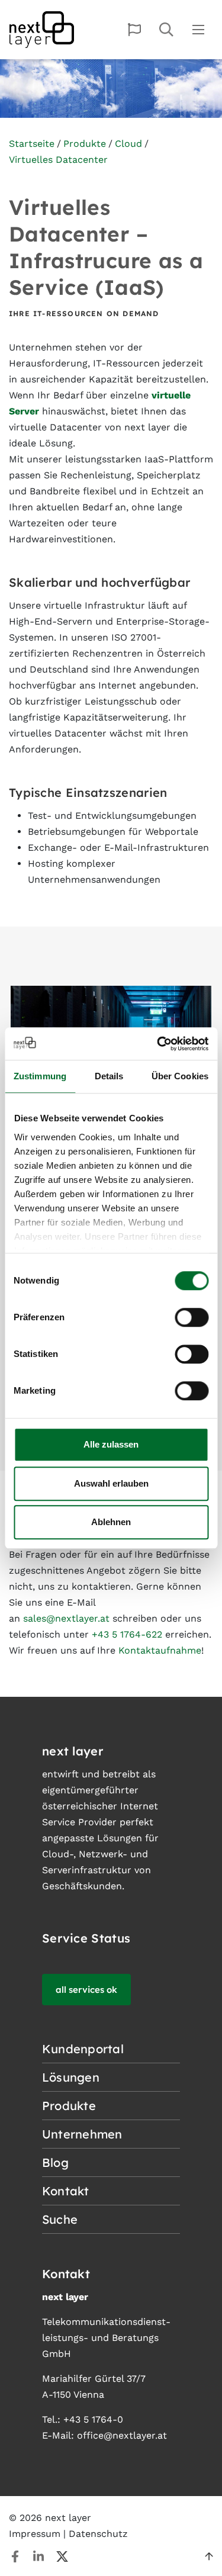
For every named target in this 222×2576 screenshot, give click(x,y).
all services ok (86, 1990)
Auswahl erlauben (111, 1483)
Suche (166, 30)
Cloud (128, 144)
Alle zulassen (111, 1444)
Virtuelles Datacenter (58, 160)
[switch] (192, 1317)
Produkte (85, 144)
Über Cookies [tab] (180, 1076)
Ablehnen (111, 1522)
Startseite (32, 144)
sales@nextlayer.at (66, 1618)
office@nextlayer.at (122, 2435)
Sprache (134, 30)
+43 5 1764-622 (127, 1634)
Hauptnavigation (198, 30)
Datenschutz (98, 2534)
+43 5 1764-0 (93, 2419)
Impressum (35, 2534)
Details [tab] (109, 1076)
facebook (15, 2556)
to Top (209, 2556)
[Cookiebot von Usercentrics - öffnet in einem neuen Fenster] (158, 1044)
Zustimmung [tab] (40, 1076)
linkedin (38, 2556)
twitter (62, 2556)
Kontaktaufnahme (160, 1650)
